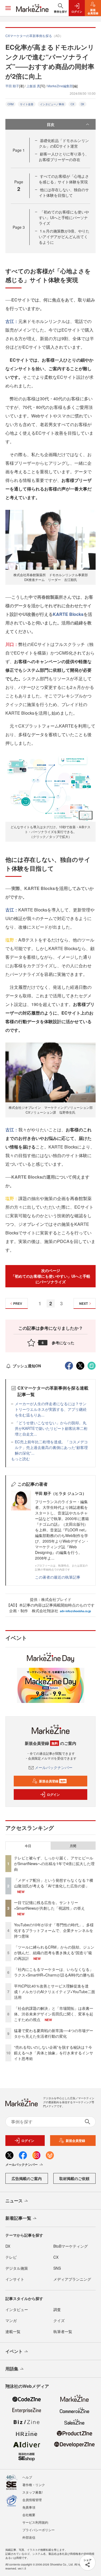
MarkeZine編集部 (60, 86)
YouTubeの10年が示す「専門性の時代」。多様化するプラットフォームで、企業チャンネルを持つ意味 (54, 1930)
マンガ (11, 2320)
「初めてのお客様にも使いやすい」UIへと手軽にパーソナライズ (64, 217)
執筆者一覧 (63, 2331)
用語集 (12, 2369)
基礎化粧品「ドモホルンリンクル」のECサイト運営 (64, 143)
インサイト (15, 2279)
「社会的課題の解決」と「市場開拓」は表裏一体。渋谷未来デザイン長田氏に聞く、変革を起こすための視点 (54, 2014)
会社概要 (29, 2515)
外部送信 (29, 2537)
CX (72, 104)
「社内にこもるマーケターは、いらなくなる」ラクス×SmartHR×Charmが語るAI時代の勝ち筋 (54, 1972)
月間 (73, 1846)
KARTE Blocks (68, 614)
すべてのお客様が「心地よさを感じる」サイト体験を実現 (64, 179)
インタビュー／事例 (52, 104)
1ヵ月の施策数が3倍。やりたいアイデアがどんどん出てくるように (64, 237)
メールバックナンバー (54, 1767)
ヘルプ (27, 2477)
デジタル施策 (17, 2268)
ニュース (14, 2201)
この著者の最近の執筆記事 (58, 1577)
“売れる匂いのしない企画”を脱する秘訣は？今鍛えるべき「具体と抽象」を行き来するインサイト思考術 (54, 2053)
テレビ (11, 2257)
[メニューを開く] (8, 8)
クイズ (59, 2320)
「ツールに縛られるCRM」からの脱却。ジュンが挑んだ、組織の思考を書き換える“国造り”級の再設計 (54, 1953)
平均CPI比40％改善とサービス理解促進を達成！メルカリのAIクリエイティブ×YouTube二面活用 (55, 1992)
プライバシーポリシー (39, 2530)
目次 (51, 124)
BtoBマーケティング (71, 2246)
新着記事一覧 (18, 2218)
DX (83, 104)
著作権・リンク (34, 2485)
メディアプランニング (72, 2279)
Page (19, 150)
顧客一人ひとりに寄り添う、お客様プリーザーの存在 (64, 157)
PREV (18, 1303)
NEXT (83, 1303)
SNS (57, 2268)
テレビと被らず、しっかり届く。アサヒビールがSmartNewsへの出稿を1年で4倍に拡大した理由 (54, 1863)
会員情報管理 (32, 2500)
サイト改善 (27, 104)
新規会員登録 (52, 1781)
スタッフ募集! (32, 2492)
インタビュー (17, 2309)
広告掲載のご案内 (27, 2178)
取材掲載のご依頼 (74, 2178)
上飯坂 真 (33, 86)
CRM (11, 104)
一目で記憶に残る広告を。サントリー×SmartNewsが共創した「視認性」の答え (49, 1905)
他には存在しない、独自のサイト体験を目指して (64, 192)
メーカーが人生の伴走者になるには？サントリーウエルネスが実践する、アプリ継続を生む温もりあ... (51, 1409)
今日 (28, 1846)
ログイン (53, 1794)
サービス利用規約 (35, 2522)
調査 (57, 2309)
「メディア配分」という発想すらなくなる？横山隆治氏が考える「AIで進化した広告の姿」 (54, 1883)
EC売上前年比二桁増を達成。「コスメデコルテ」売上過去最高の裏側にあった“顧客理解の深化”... (51, 1447)
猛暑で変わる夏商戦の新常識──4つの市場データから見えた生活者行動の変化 (54, 2033)
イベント (14, 2351)
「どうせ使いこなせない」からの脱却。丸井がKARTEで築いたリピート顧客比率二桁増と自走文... (51, 1428)
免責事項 (29, 2507)
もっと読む (20, 1459)
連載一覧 (13, 2331)
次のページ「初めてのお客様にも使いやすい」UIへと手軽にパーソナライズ (51, 1276)
